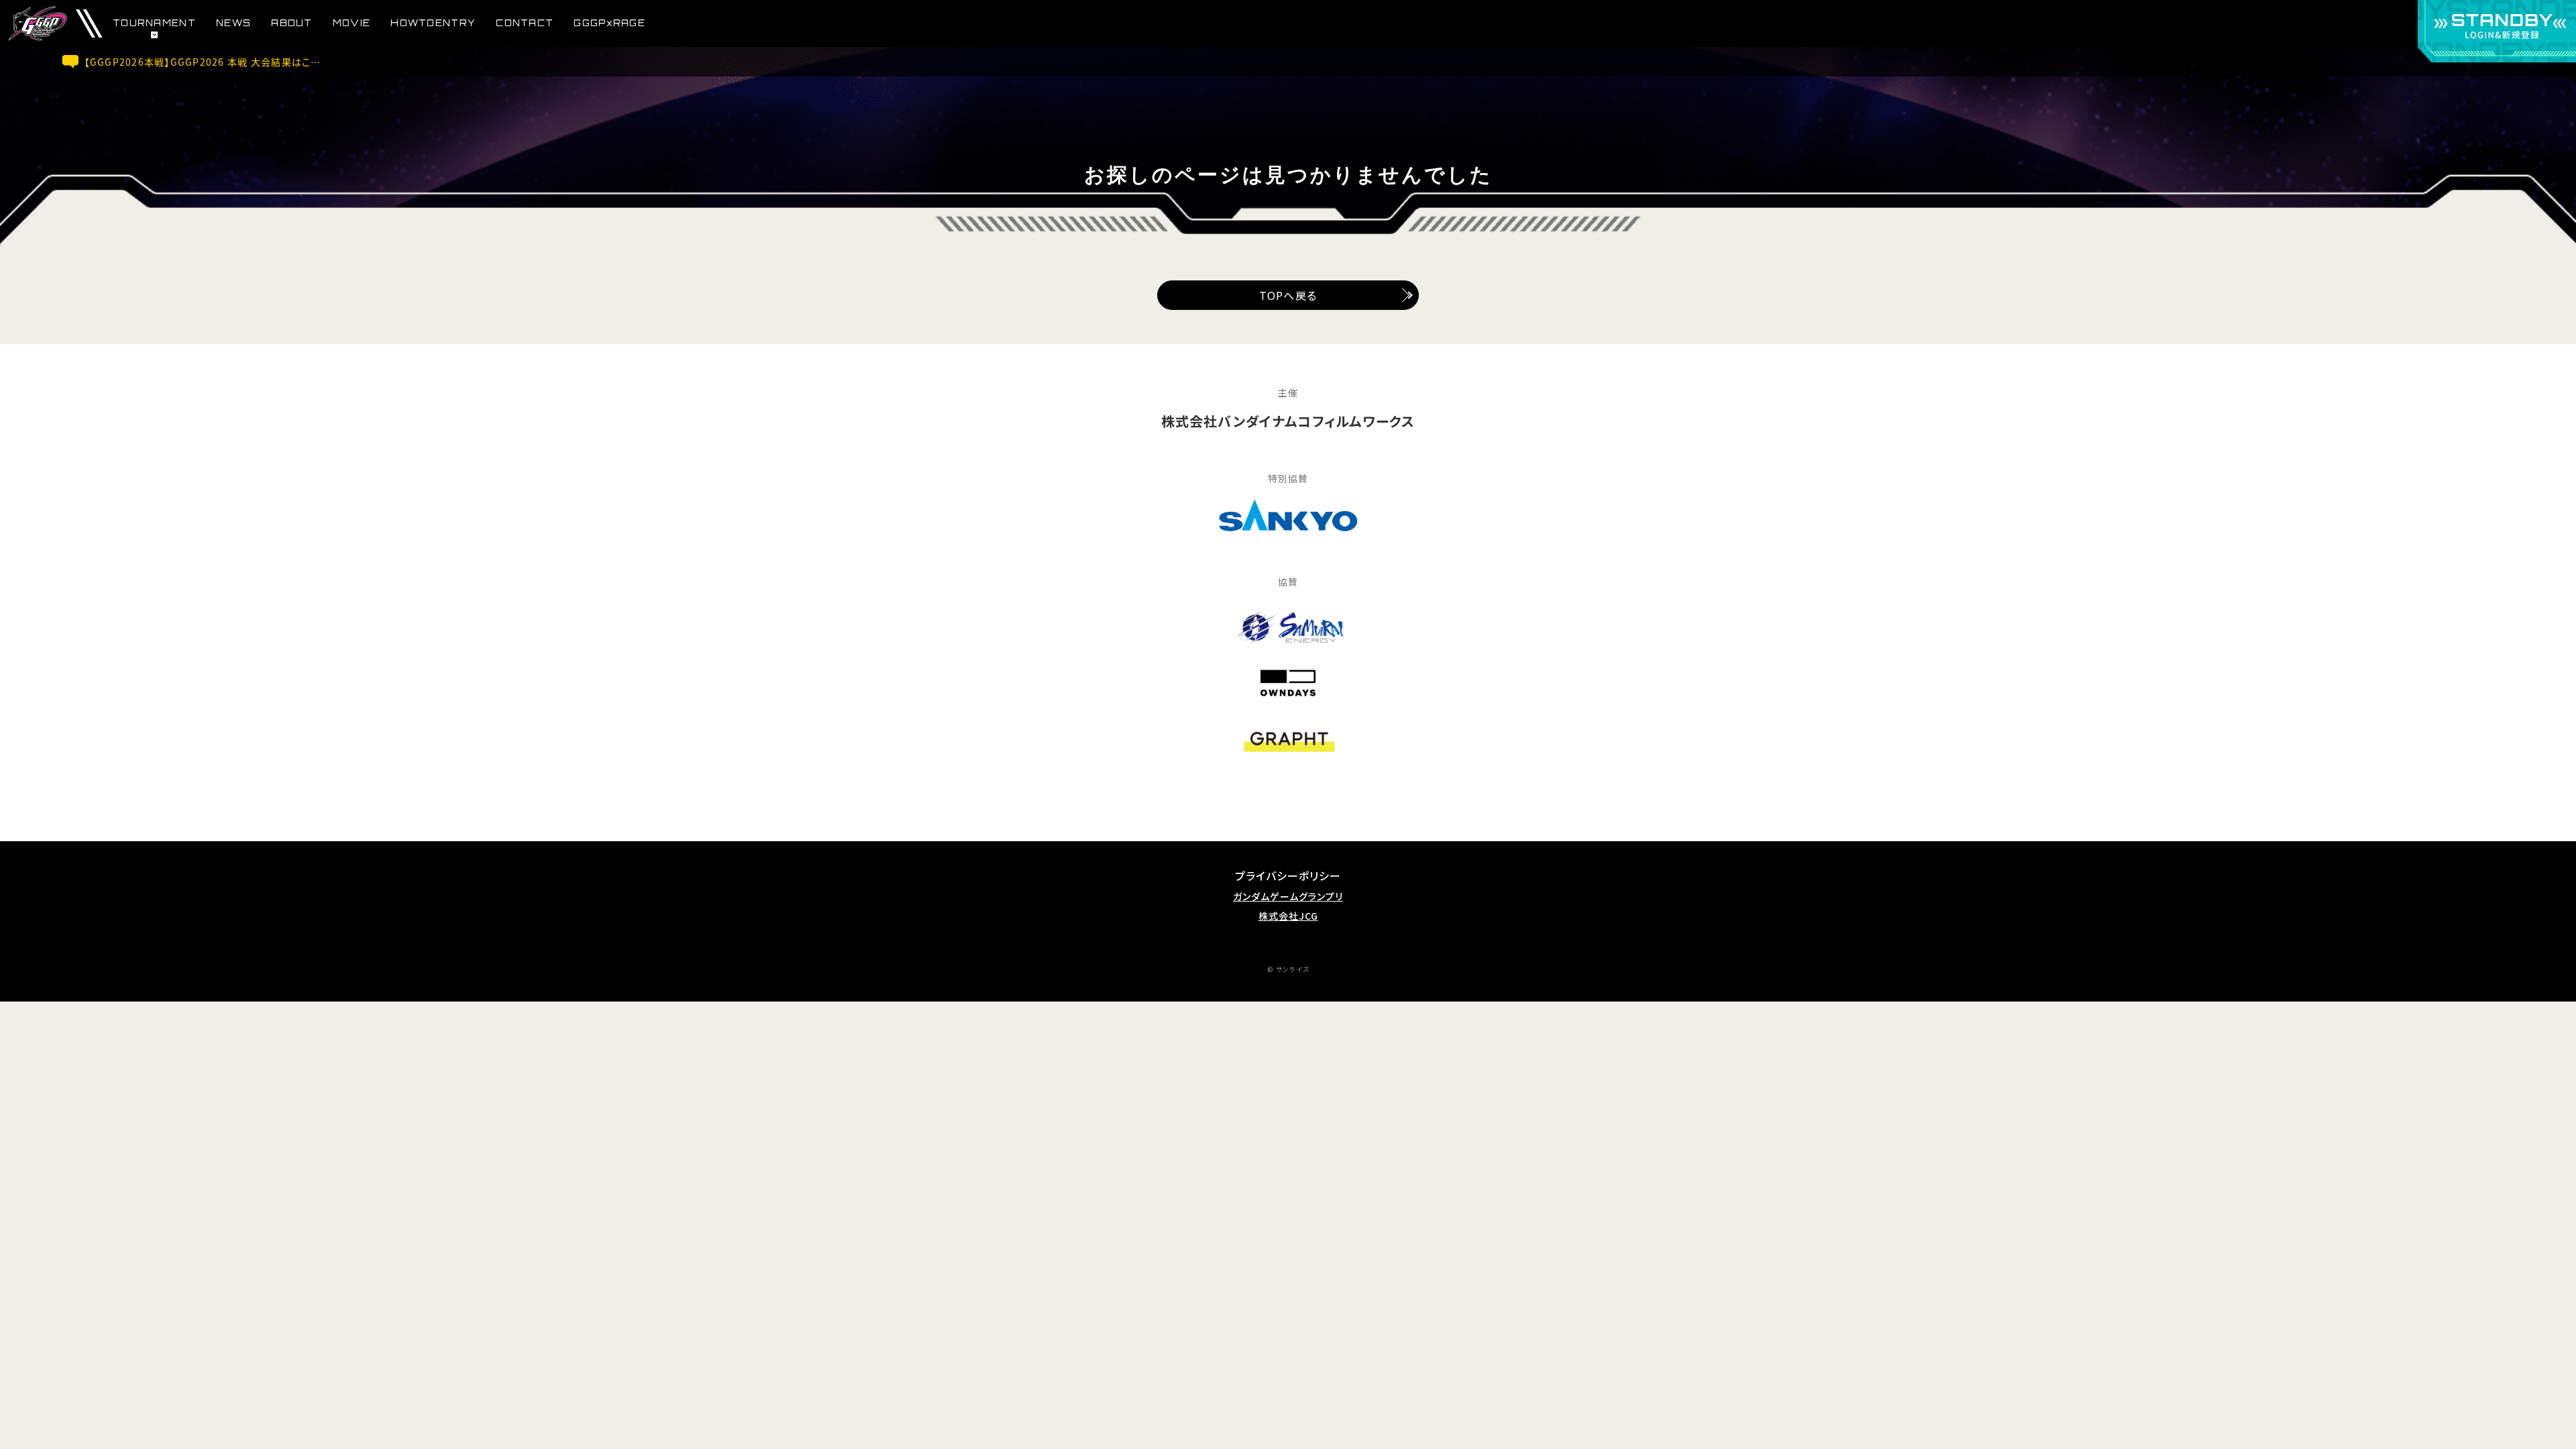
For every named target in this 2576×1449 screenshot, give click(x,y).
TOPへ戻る (1288, 295)
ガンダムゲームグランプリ (1288, 897)
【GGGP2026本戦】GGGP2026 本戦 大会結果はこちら (207, 62)
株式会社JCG (1288, 916)
